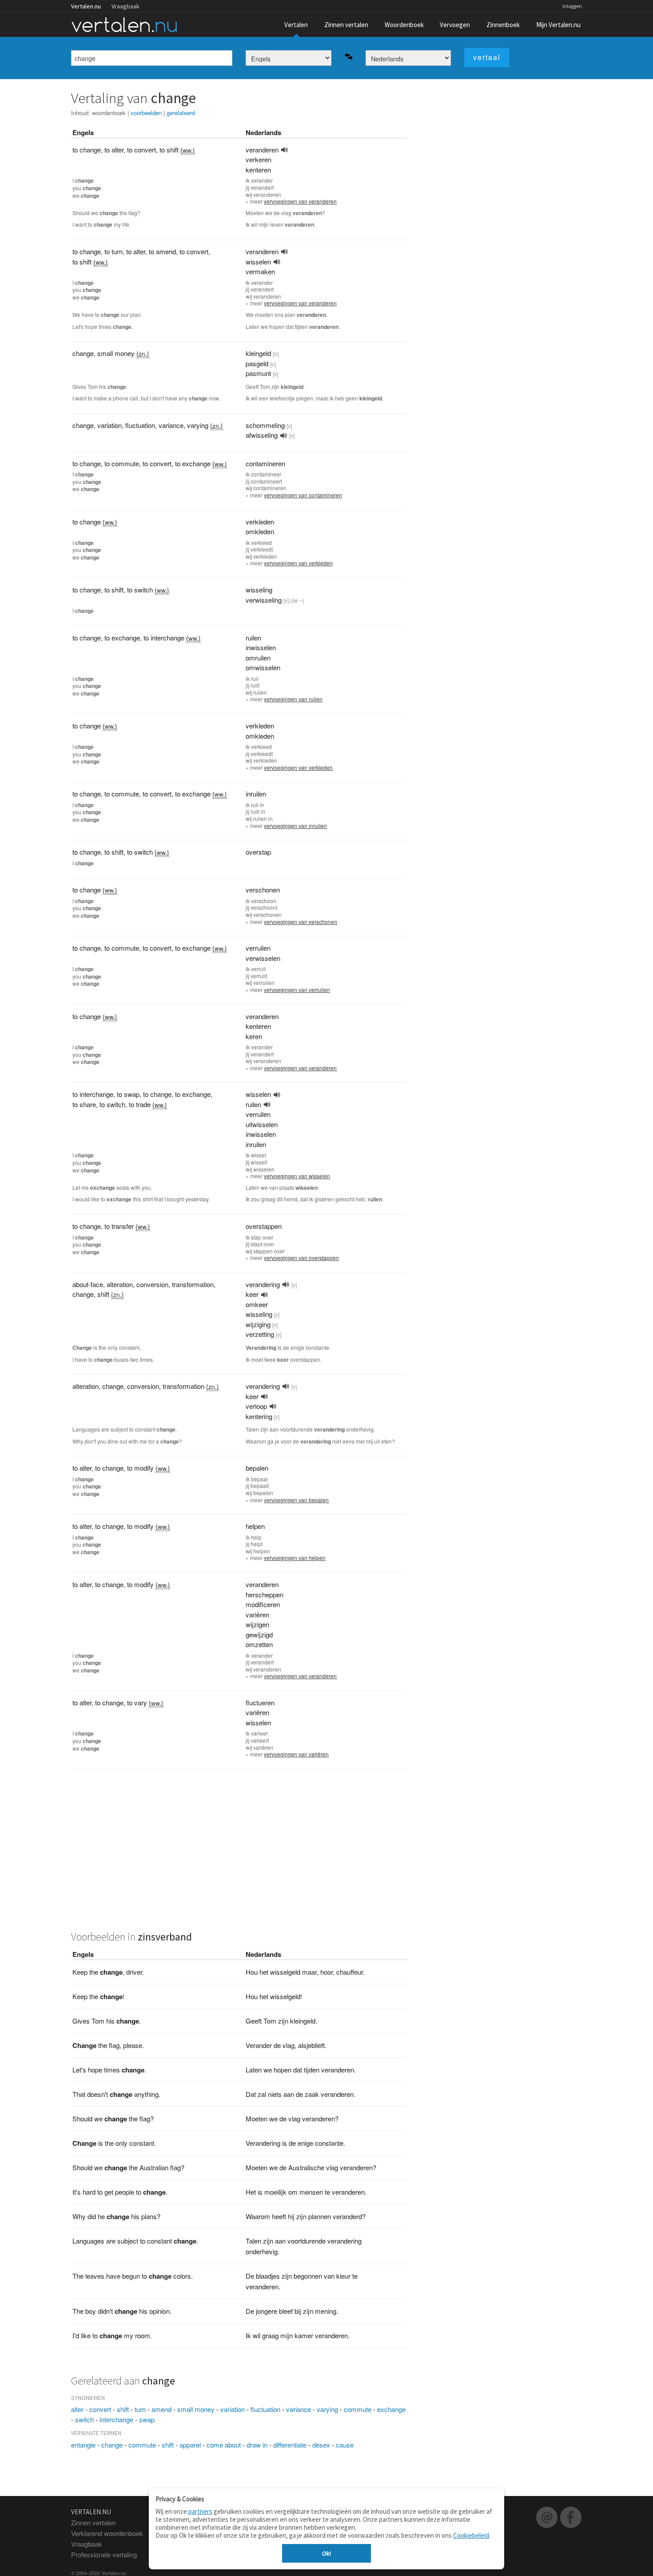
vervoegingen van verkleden (298, 563)
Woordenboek (404, 25)
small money (196, 2409)
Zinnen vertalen (346, 25)
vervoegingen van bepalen (296, 1500)
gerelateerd (181, 113)
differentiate (290, 2445)
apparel (190, 2445)
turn (140, 2409)
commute (358, 2409)
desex (321, 2445)
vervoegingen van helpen (295, 1558)
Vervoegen (455, 25)
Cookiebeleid (471, 2535)
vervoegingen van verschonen (301, 922)
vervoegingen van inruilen (295, 826)
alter (77, 2409)
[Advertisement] (239, 1855)
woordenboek (109, 113)
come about (224, 2445)
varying (327, 2409)
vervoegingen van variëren (296, 1754)
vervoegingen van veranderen (300, 201)
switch (84, 2419)
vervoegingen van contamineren (303, 495)
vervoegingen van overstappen (301, 1258)
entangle (83, 2445)
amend (161, 2409)
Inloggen (572, 6)
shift (123, 2409)
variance (299, 2409)
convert (100, 2409)
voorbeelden (146, 113)
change (112, 2445)
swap (147, 2419)
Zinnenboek (503, 25)
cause (345, 2445)
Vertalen (296, 25)
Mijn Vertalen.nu (558, 25)
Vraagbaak (125, 6)
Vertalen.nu (86, 6)
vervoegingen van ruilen (293, 699)
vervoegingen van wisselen (297, 1176)
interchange (116, 2419)
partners (200, 2511)
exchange (391, 2409)
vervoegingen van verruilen (297, 990)
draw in (257, 2445)
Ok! (326, 2553)
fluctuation (265, 2409)
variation (233, 2409)
